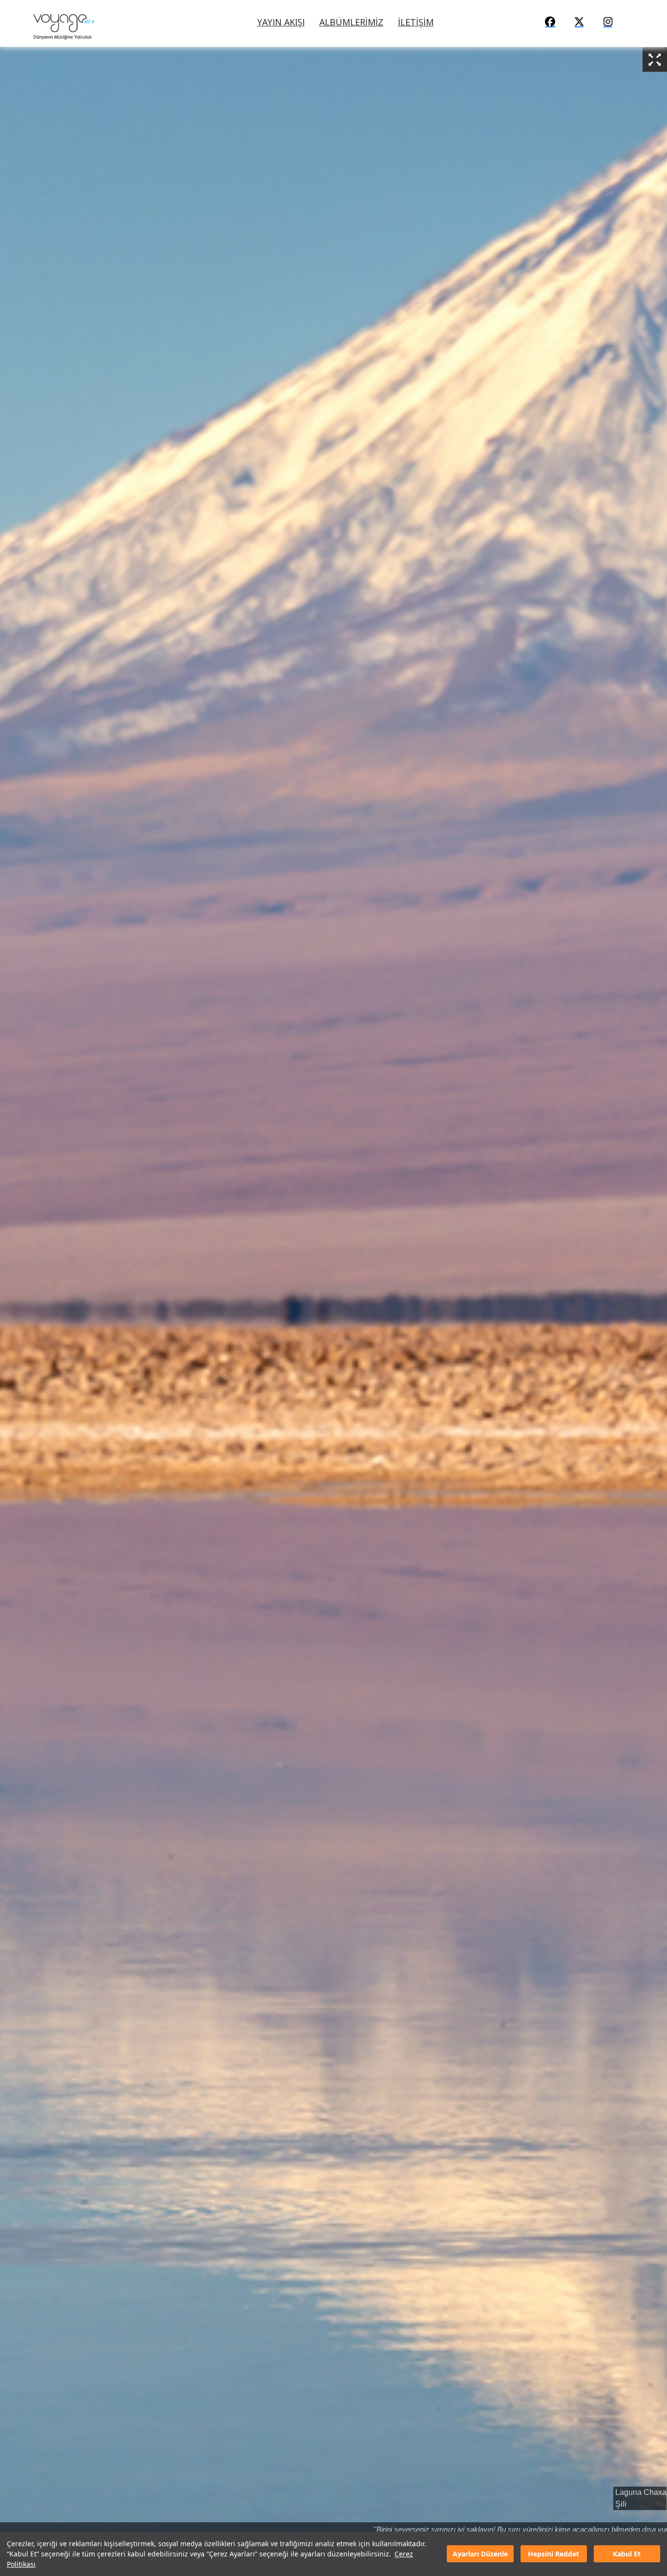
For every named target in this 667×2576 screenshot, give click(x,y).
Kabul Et (627, 2554)
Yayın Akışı (281, 22)
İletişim (416, 22)
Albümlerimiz (351, 22)
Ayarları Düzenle (480, 2554)
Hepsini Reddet (553, 2554)
